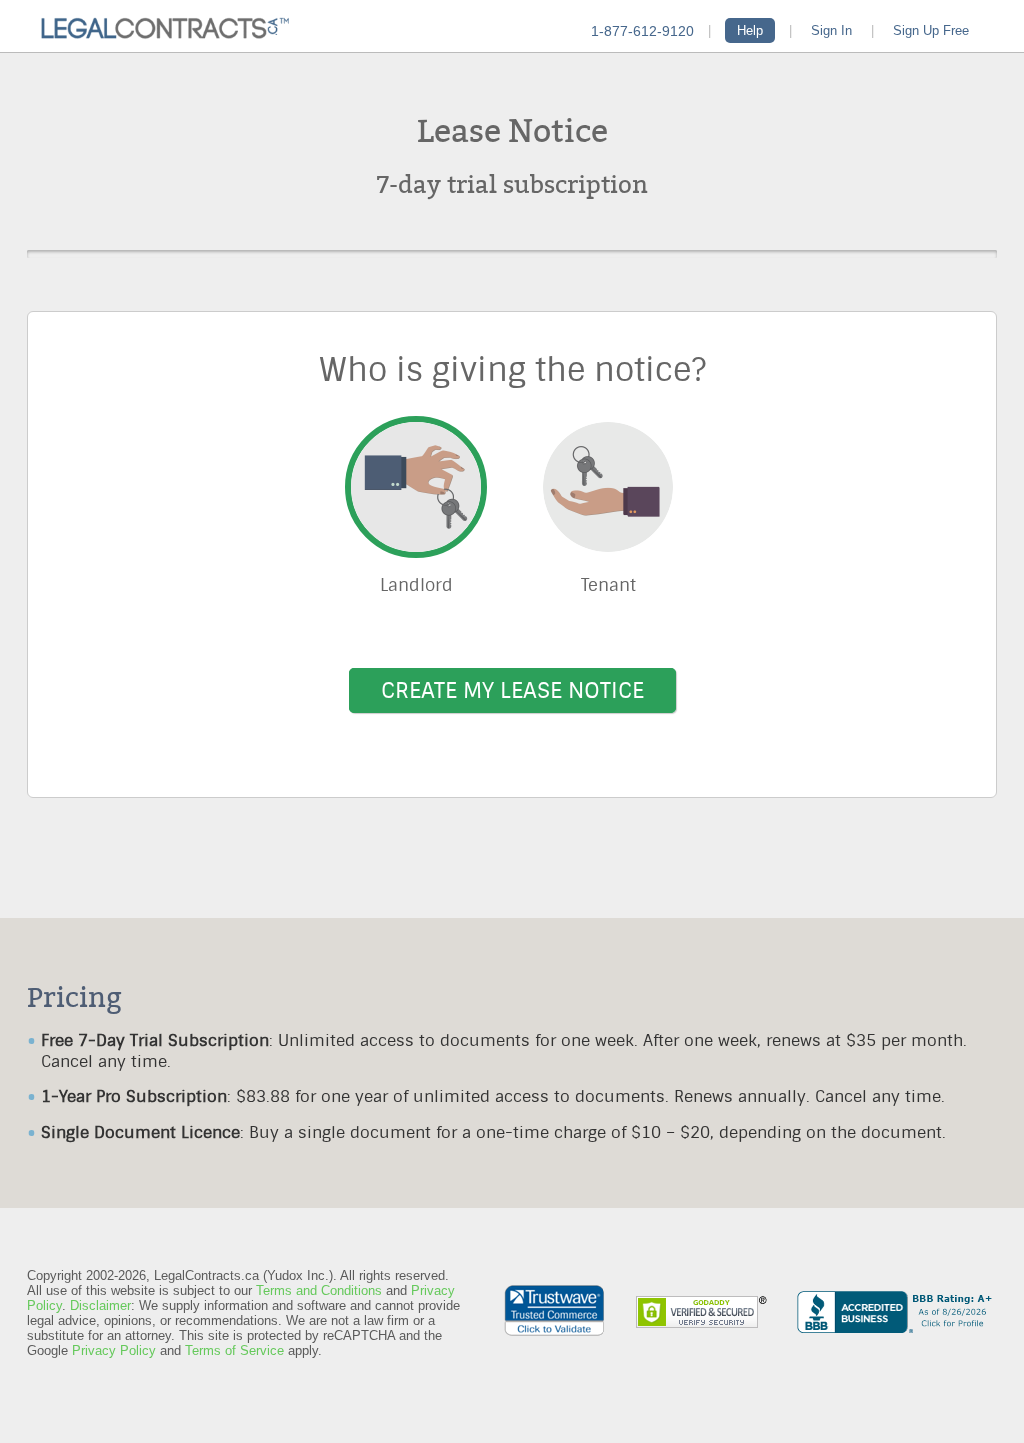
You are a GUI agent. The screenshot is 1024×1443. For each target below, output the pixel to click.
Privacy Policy (114, 1350)
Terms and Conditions (319, 1290)
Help (750, 30)
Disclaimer (100, 1305)
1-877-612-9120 (642, 31)
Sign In (831, 30)
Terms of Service (234, 1350)
